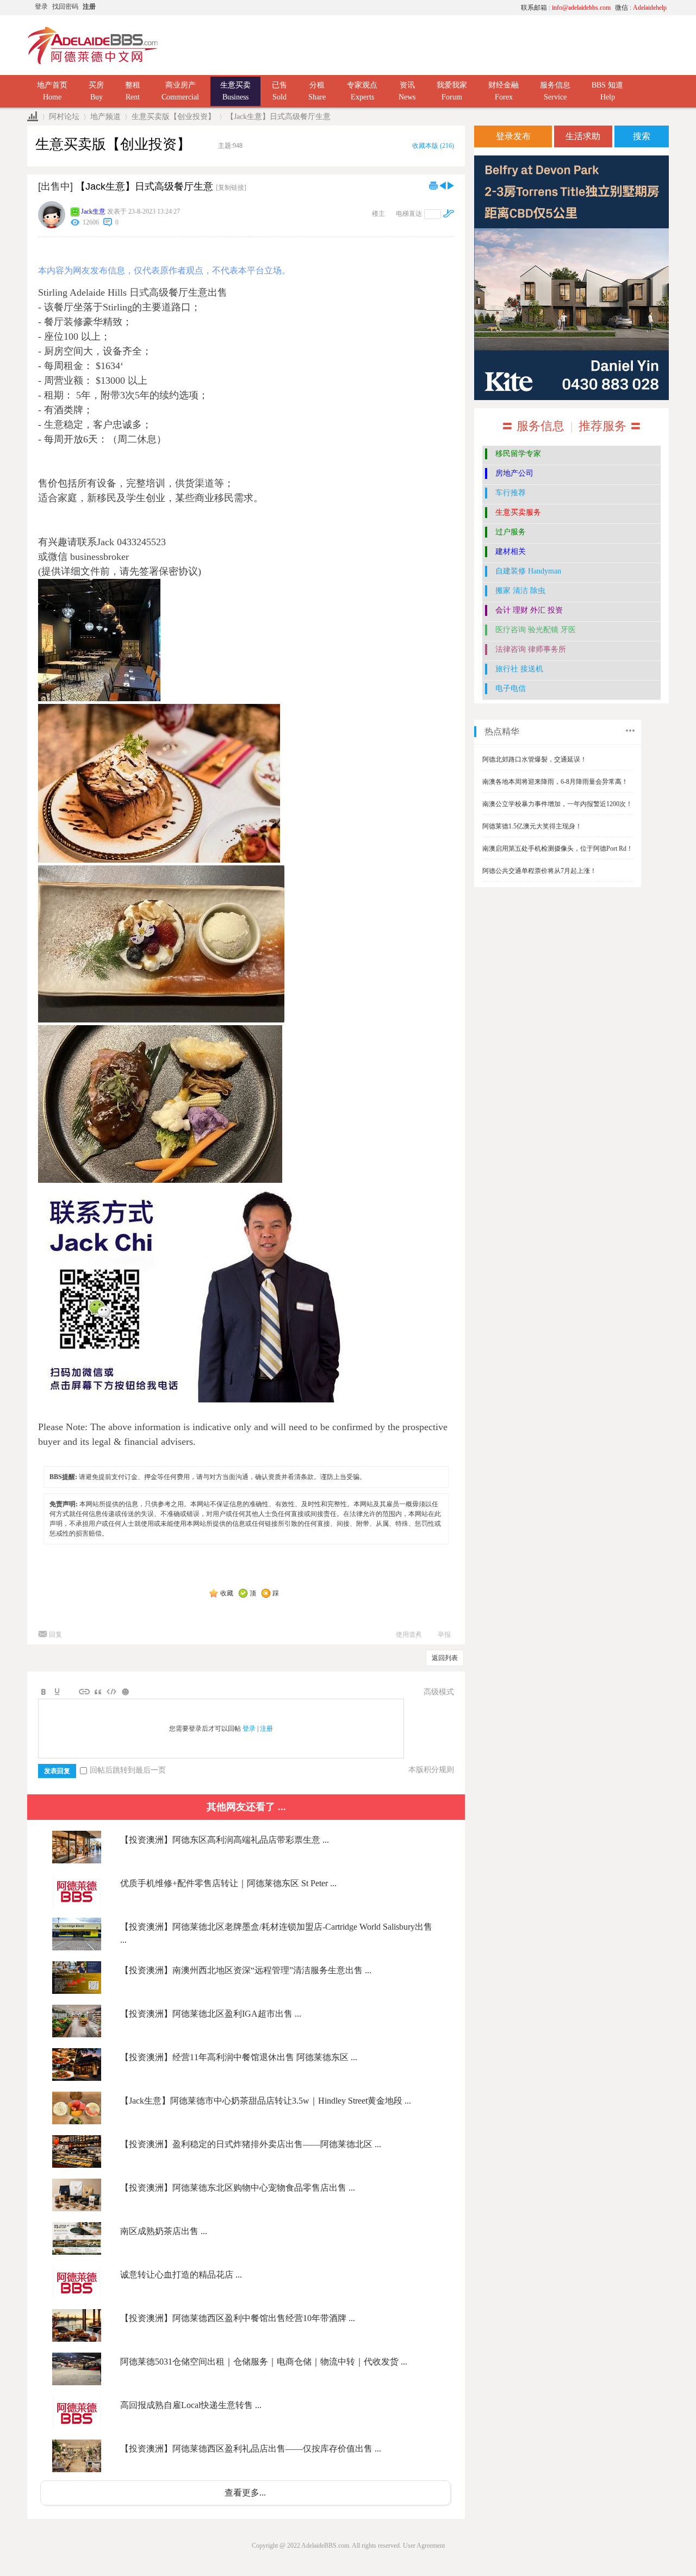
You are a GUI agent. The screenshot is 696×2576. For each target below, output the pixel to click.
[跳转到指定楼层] (449, 213)
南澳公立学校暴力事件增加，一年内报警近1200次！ (557, 804)
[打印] (433, 185)
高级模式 (439, 1692)
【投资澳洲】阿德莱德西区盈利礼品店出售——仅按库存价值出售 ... (251, 2449)
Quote (98, 1692)
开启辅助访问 (411, 8)
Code (111, 1692)
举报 (444, 1635)
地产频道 (105, 117)
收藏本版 (433, 146)
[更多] (630, 731)
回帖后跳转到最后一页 (128, 1770)
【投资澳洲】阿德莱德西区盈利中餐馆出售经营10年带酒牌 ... (238, 2318)
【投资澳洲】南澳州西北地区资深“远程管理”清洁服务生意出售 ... (246, 1970)
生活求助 (583, 136)
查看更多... (245, 2493)
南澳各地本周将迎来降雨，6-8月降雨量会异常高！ (555, 782)
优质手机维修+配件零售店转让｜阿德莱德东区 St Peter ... (228, 1883)
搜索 (642, 136)
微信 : (641, 8)
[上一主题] (443, 185)
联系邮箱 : (566, 8)
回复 (55, 1635)
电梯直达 (409, 214)
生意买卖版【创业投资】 (173, 117)
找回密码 (65, 7)
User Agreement (424, 2546)
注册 (89, 7)
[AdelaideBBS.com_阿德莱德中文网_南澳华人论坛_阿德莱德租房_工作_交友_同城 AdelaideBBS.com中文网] (93, 63)
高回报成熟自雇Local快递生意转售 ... (191, 2405)
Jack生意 (93, 211)
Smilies (125, 1692)
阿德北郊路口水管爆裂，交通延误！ (535, 759)
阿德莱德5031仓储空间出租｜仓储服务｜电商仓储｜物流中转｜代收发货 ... (264, 2362)
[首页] (33, 117)
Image (71, 1692)
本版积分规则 (431, 1770)
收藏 (227, 1593)
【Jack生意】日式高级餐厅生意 (278, 117)
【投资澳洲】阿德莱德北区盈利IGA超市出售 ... (211, 2014)
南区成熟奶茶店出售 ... (164, 2231)
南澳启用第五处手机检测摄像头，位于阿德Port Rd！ (558, 849)
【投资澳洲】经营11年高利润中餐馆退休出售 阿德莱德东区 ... (239, 2057)
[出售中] (55, 186)
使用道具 (409, 1635)
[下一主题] (451, 185)
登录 (41, 7)
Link (84, 1692)
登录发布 (513, 136)
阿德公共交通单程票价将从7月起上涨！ (539, 871)
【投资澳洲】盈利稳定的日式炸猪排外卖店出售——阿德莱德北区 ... (251, 2144)
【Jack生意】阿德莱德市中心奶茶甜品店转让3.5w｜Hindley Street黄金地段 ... (266, 2101)
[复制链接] (231, 188)
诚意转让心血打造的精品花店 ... (181, 2275)
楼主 (378, 214)
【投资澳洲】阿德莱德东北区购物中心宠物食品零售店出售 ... (238, 2188)
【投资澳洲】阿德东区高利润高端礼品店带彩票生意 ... (225, 1840)
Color (57, 1692)
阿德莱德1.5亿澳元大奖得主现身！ (532, 826)
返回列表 (445, 1658)
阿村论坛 (64, 117)
